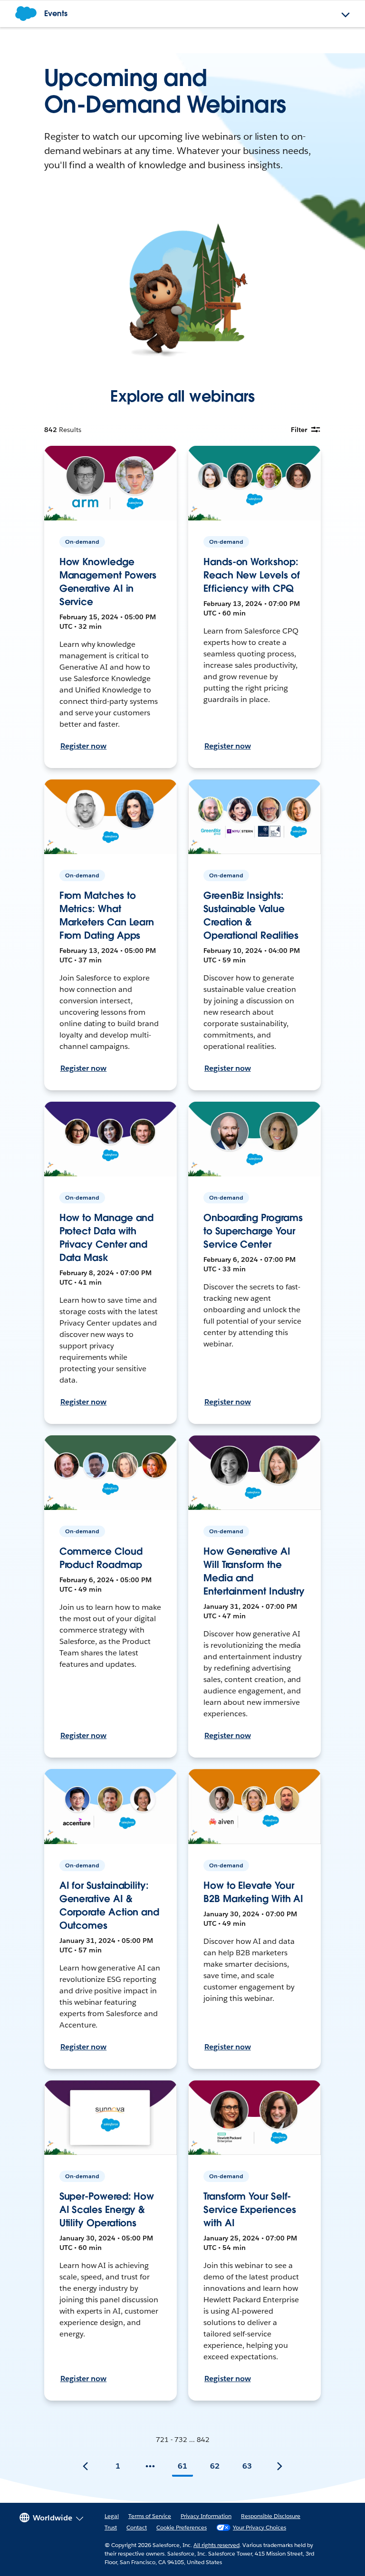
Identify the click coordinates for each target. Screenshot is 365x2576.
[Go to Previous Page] (86, 2466)
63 (247, 2466)
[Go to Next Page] (279, 2466)
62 (215, 2466)
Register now (84, 746)
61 (182, 2466)
